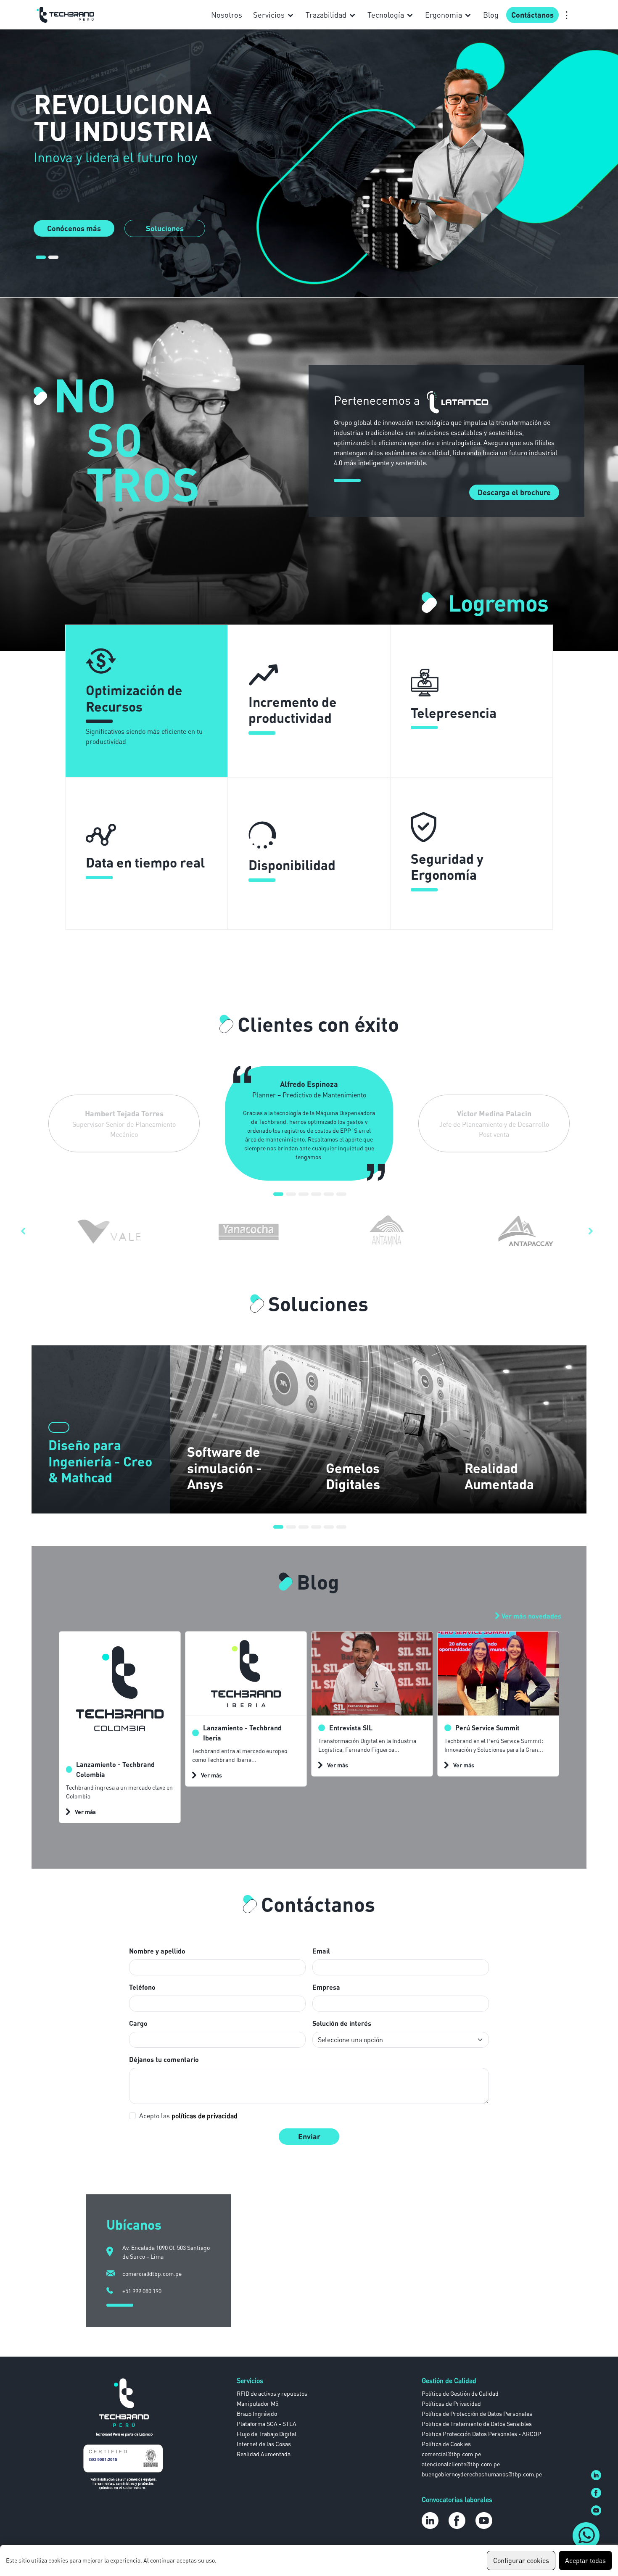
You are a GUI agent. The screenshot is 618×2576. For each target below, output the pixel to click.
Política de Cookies (446, 2444)
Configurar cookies (521, 2560)
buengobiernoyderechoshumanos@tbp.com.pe (482, 2474)
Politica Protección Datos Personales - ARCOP (481, 2434)
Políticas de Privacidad (451, 2403)
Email (321, 1951)
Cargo (138, 2023)
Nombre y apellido (157, 1951)
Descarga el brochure (514, 492)
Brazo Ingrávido (257, 2414)
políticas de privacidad (205, 2116)
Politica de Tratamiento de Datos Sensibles (477, 2424)
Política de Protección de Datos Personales (477, 2414)
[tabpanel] (309, 163)
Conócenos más (74, 228)
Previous (25, 1231)
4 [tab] (316, 1197)
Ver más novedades (531, 1616)
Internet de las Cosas (264, 2444)
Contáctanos (532, 15)
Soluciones (165, 228)
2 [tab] (53, 261)
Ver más (85, 1812)
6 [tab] (341, 1197)
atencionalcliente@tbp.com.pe (461, 2464)
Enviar (309, 2136)
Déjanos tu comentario (164, 2059)
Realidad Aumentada (264, 2454)
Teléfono (142, 1987)
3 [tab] (304, 1197)
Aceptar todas (585, 2560)
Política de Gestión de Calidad (460, 2393)
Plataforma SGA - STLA (267, 2424)
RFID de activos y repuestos (272, 2393)
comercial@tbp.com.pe (451, 2454)
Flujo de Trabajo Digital (267, 2434)
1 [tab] (41, 261)
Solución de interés (342, 2023)
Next (593, 1231)
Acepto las (188, 2116)
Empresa (326, 1987)
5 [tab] (329, 1197)
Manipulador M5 (257, 2403)
